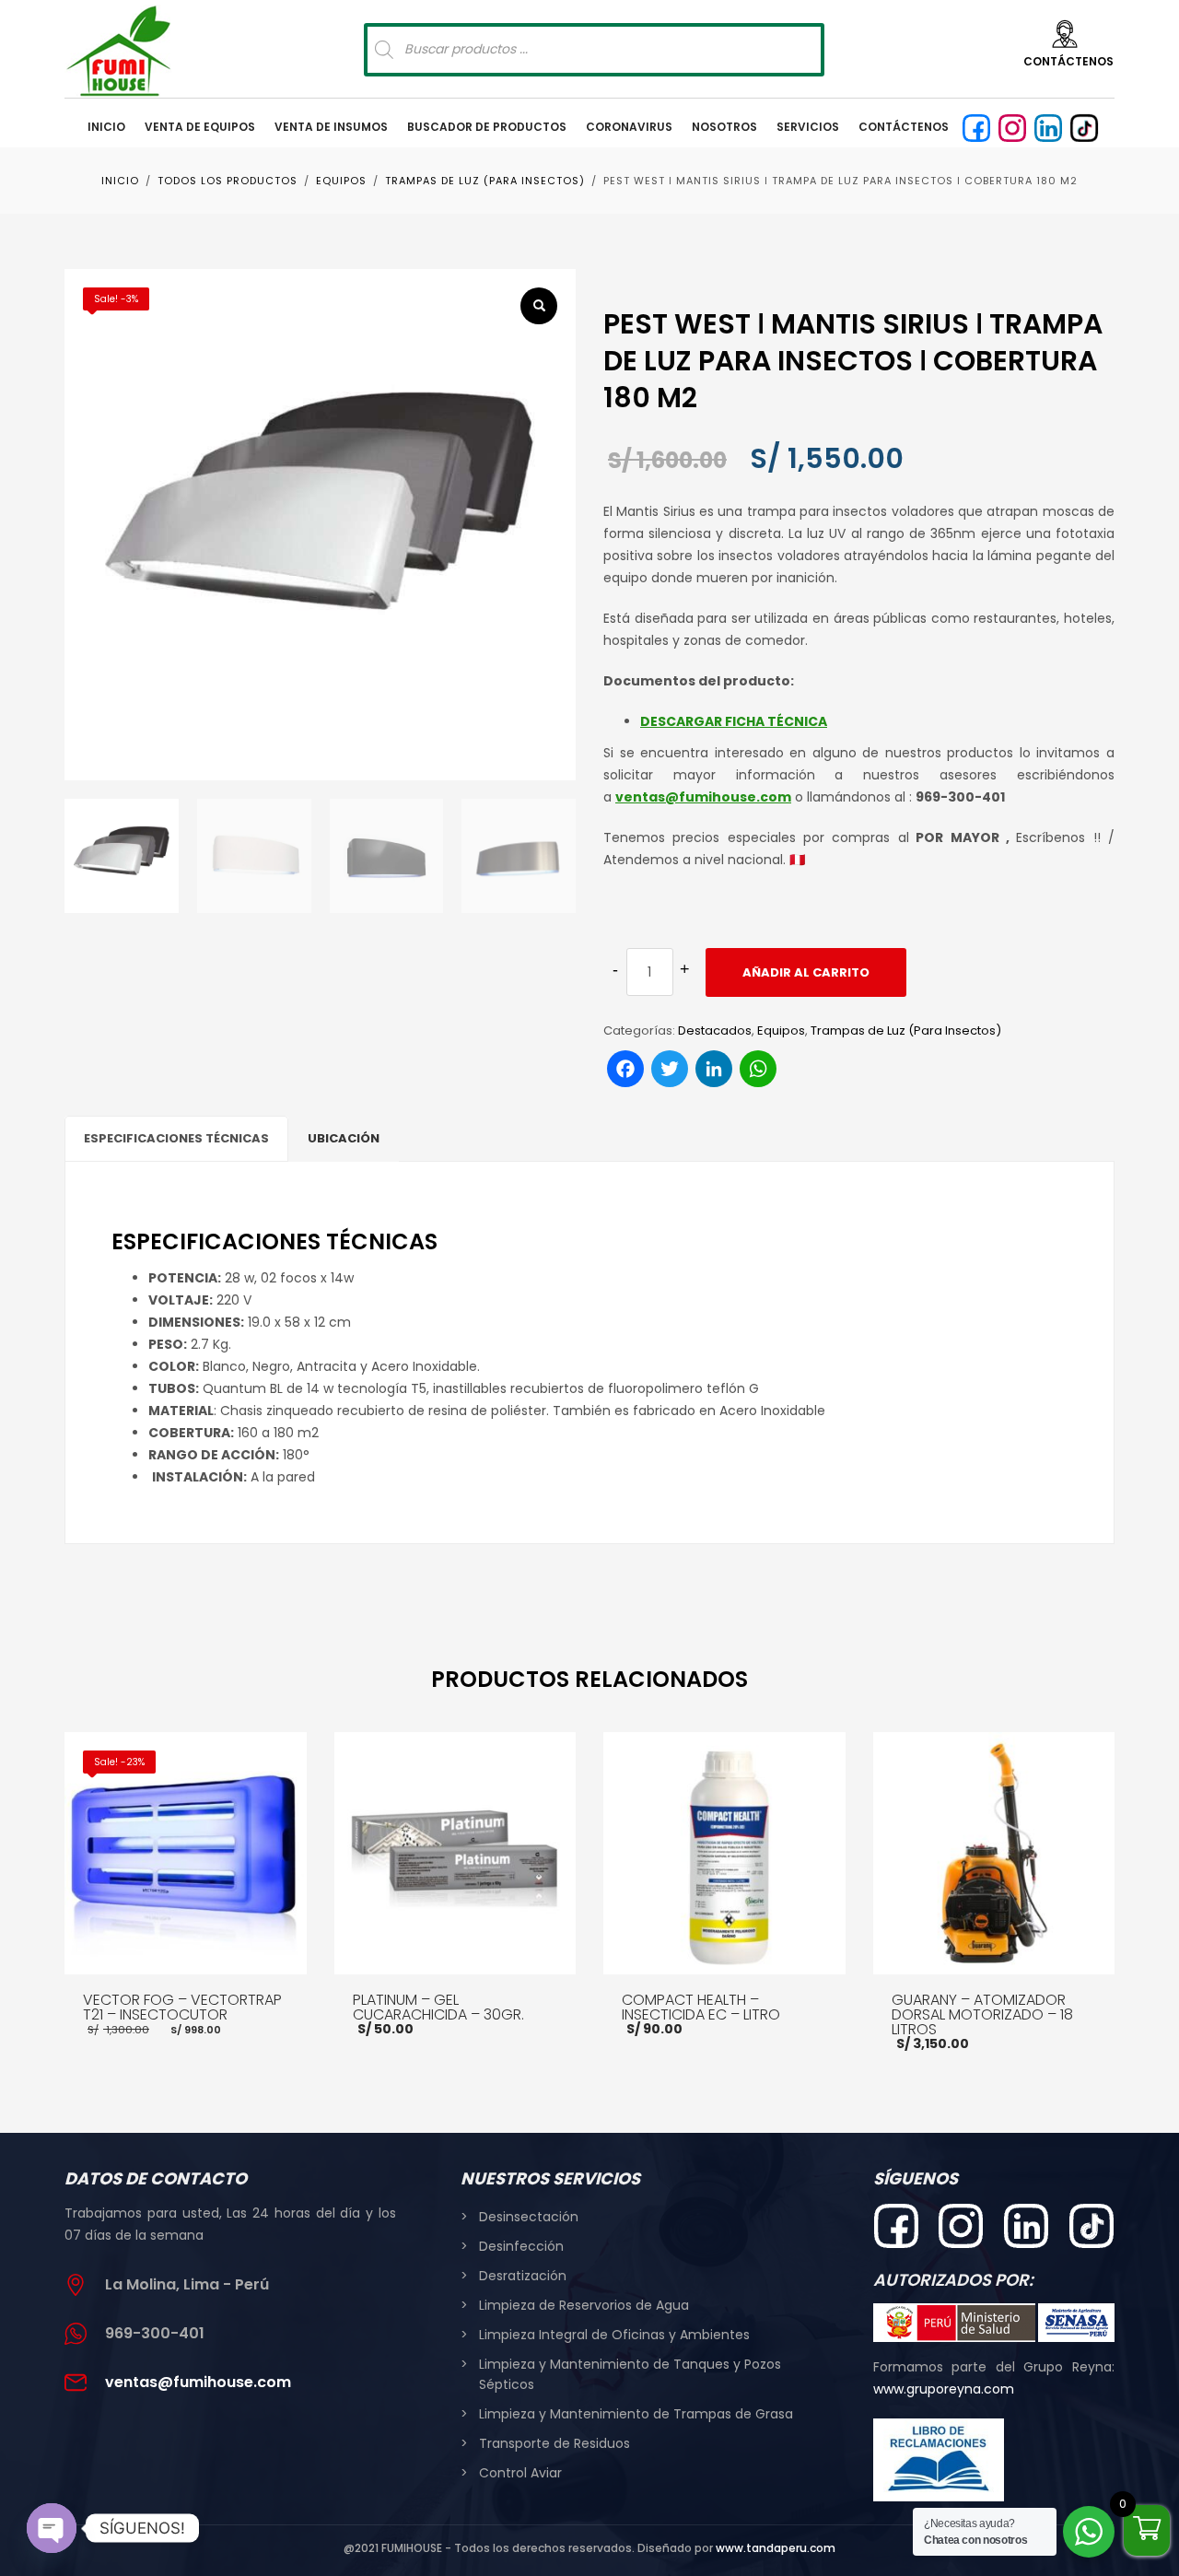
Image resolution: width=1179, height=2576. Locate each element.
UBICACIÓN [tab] (344, 1138)
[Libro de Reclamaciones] (939, 2460)
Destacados (715, 1030)
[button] (539, 306)
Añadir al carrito (806, 972)
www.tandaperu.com (776, 2548)
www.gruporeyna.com (944, 2389)
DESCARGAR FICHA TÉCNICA (734, 721)
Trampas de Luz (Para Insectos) (906, 1030)
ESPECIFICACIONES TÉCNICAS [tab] (176, 1138)
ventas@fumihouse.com (703, 797)
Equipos (781, 1030)
